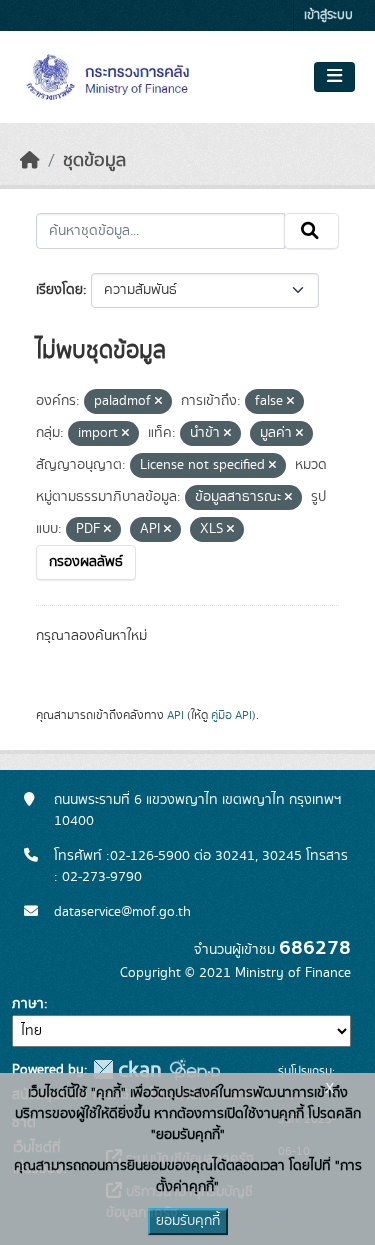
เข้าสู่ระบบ (328, 15)
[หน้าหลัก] (30, 161)
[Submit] (311, 231)
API (175, 715)
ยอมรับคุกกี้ (188, 1221)
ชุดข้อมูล (94, 161)
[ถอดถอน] (158, 402)
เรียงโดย (59, 290)
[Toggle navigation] (334, 77)
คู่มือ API (231, 715)
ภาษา (28, 1004)
